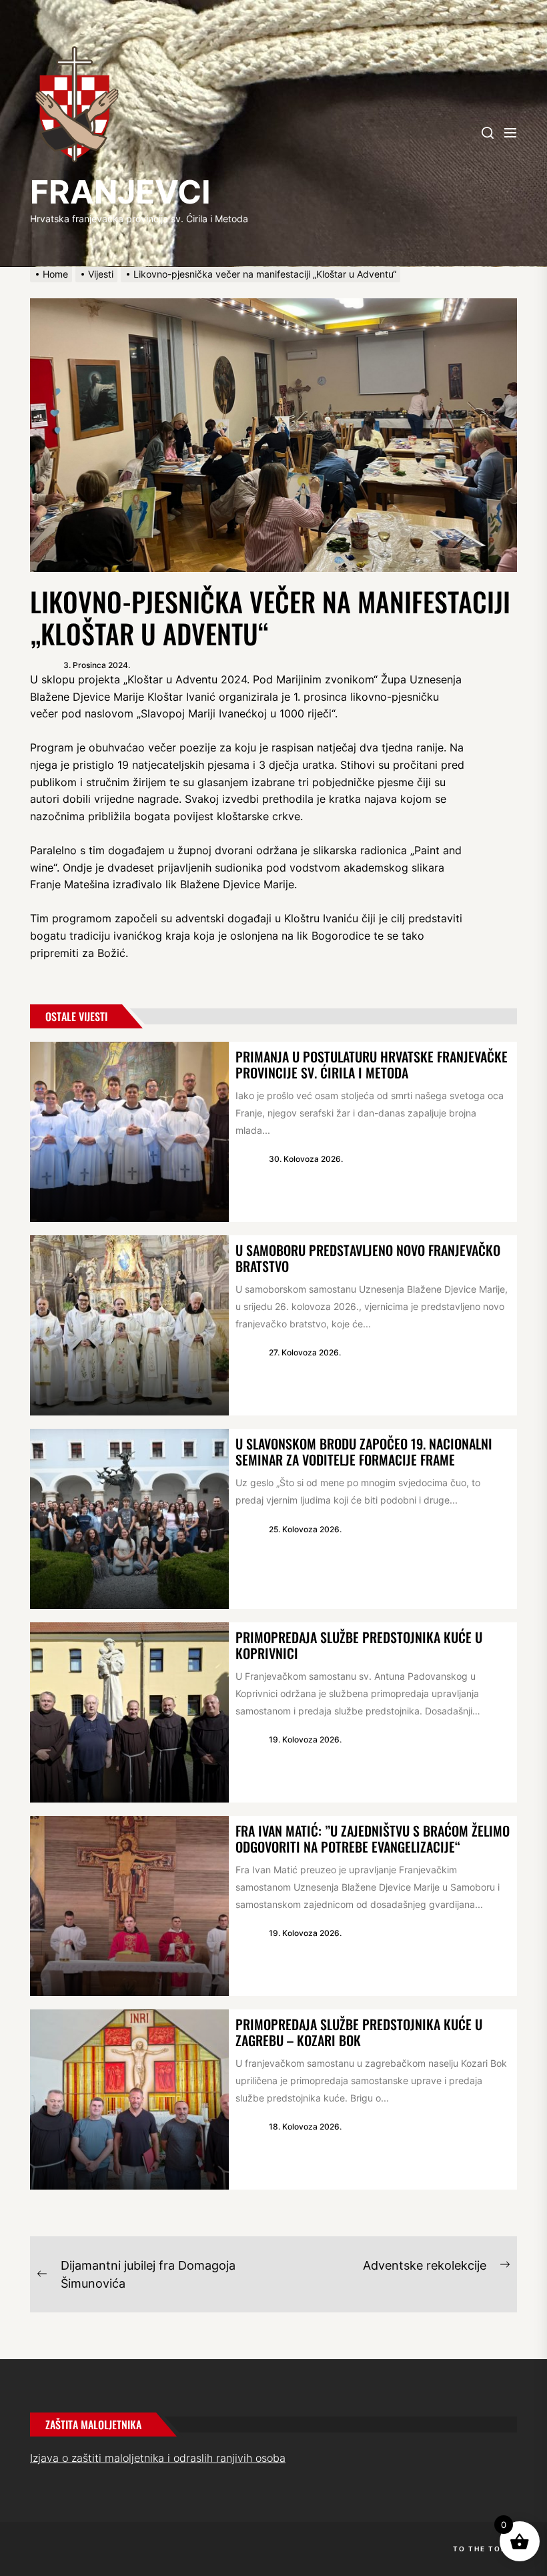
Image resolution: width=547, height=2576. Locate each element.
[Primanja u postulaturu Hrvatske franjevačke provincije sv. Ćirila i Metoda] (129, 1132)
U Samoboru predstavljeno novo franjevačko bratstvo (368, 1258)
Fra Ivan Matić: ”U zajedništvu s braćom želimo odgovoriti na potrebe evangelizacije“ (373, 1839)
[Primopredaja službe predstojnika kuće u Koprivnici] (129, 1712)
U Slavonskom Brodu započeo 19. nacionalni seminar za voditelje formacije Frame (364, 1452)
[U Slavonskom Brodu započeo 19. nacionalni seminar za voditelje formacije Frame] (129, 1519)
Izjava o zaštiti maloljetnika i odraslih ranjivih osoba (158, 2458)
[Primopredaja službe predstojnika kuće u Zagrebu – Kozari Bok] (129, 2100)
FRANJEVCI (120, 192)
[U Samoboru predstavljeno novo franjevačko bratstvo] (129, 1325)
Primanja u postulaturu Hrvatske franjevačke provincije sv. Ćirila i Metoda (372, 1064)
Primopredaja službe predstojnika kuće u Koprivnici (359, 1645)
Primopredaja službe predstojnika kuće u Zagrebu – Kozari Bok (359, 2032)
